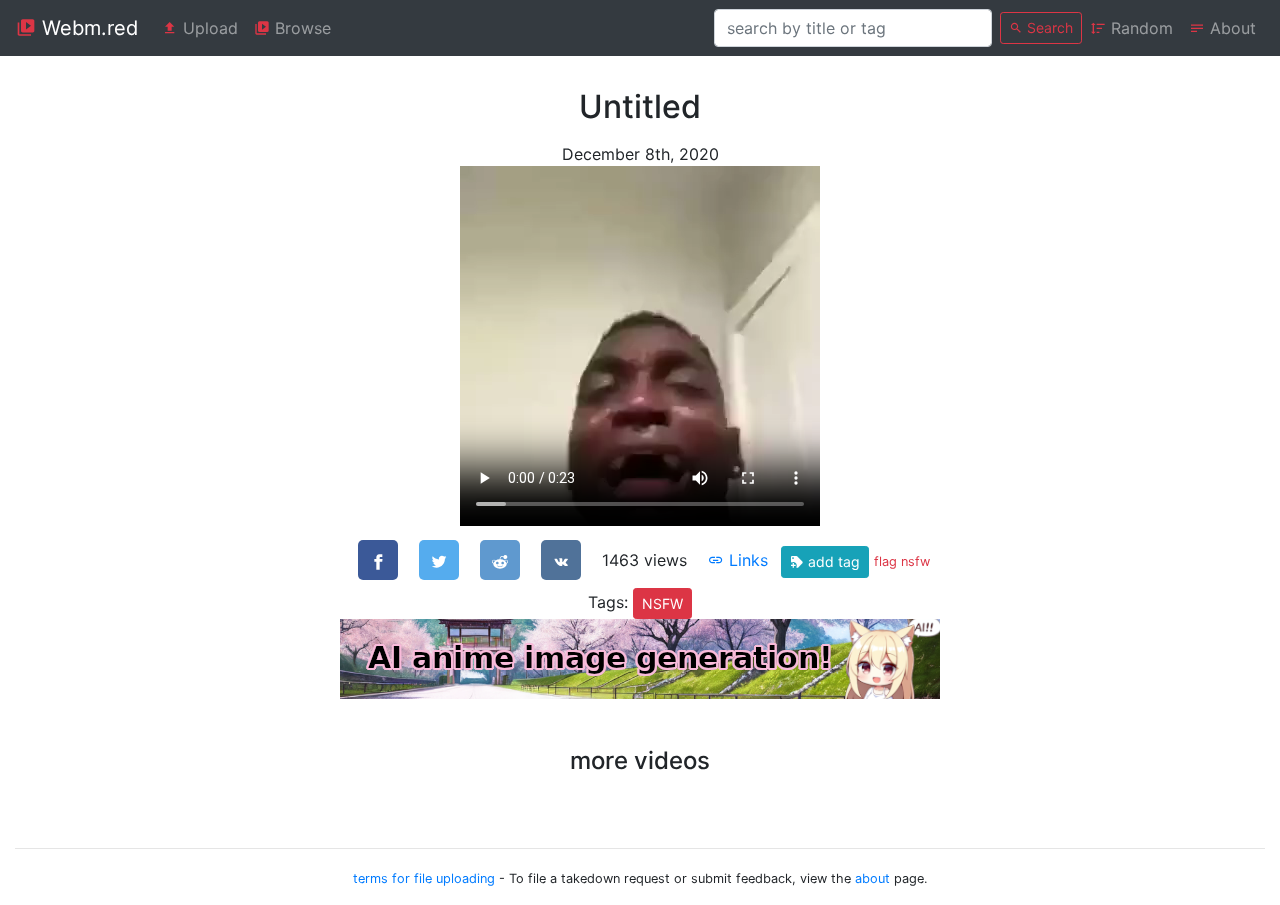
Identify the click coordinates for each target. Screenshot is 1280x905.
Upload (208, 28)
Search (1048, 27)
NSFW (662, 603)
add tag (832, 561)
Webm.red (87, 28)
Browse (300, 28)
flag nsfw (902, 561)
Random (1139, 28)
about (872, 878)
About (1230, 28)
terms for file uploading (424, 878)
